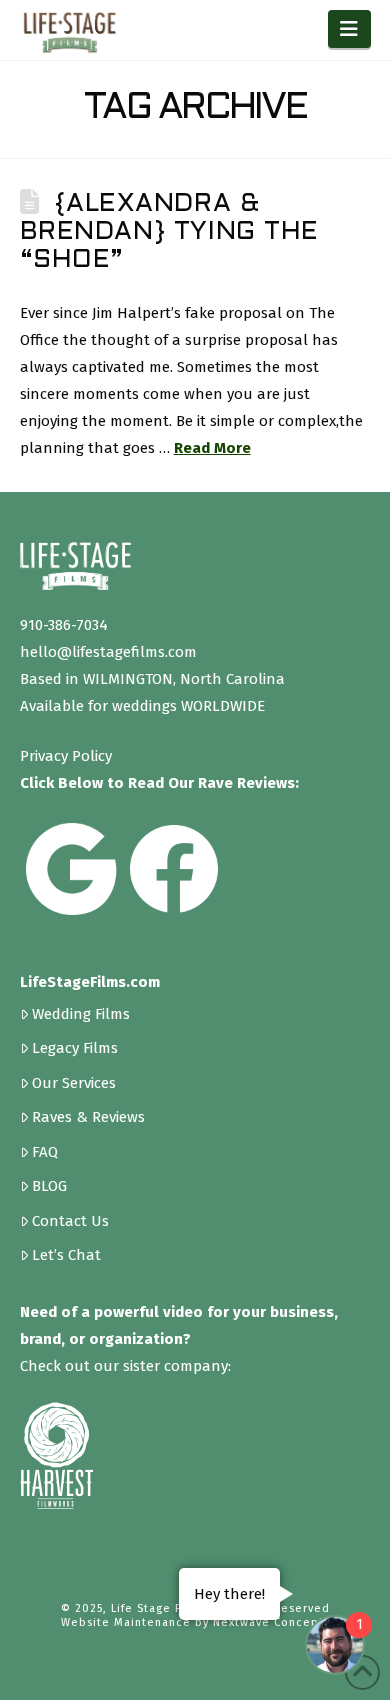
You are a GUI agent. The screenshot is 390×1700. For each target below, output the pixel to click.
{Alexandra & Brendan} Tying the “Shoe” (170, 232)
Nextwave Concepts (271, 1622)
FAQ (45, 1151)
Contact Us (70, 1220)
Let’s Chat (66, 1254)
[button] (349, 29)
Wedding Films (81, 1013)
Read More (212, 448)
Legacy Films (75, 1047)
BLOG (49, 1185)
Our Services (74, 1082)
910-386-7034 (64, 625)
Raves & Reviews (88, 1116)
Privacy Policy (66, 756)
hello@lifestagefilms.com (108, 652)
